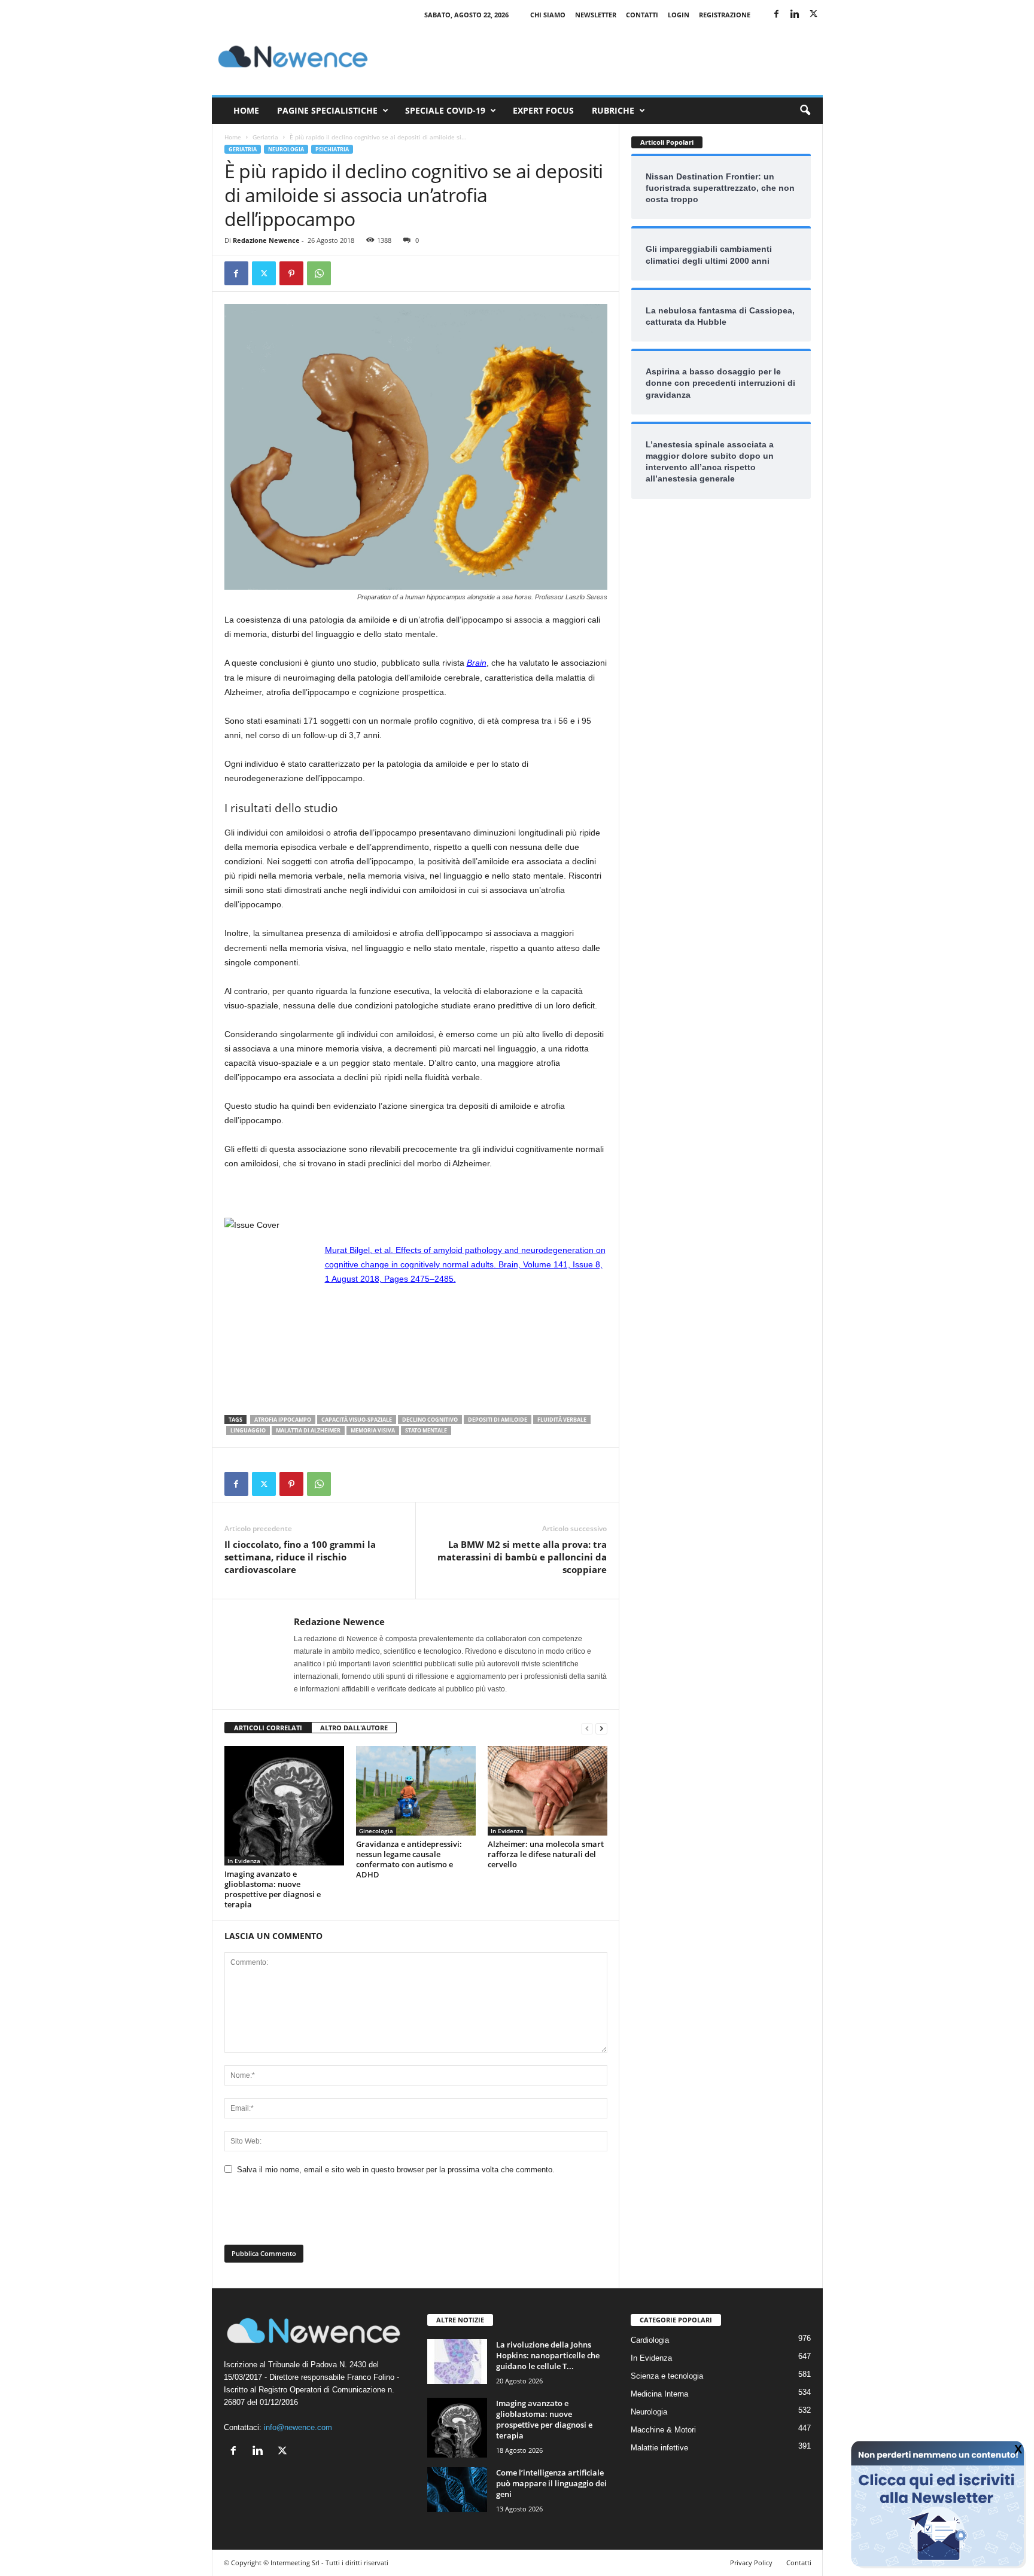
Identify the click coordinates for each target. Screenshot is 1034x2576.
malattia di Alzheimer (308, 1430)
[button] (805, 111)
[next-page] (601, 1728)
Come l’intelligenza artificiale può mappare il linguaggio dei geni (551, 2483)
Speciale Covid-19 (445, 110)
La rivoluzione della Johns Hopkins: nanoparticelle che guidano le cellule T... (548, 2355)
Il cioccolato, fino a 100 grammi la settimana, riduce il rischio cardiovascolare (300, 1557)
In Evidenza (244, 1861)
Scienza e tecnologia (667, 2376)
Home (246, 110)
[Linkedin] (795, 15)
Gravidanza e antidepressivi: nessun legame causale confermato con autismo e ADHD (409, 1859)
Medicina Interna (659, 2394)
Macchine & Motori (663, 2430)
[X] (814, 15)
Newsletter (596, 15)
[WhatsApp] (319, 273)
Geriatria (265, 137)
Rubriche (613, 110)
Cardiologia (650, 2340)
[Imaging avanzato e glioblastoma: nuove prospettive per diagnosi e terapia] (284, 1806)
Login (679, 15)
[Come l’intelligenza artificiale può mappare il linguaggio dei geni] (457, 2490)
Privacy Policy (751, 2563)
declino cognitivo (430, 1420)
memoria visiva (373, 1430)
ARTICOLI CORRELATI (268, 1728)
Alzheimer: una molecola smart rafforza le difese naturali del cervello (546, 1854)
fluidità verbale (562, 1420)
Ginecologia (376, 1831)
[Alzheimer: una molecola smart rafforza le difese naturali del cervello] (548, 1791)
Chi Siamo (548, 15)
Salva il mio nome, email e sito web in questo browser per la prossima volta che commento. (396, 2170)
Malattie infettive (659, 2448)
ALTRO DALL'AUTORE (354, 1728)
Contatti (642, 15)
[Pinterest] (291, 273)
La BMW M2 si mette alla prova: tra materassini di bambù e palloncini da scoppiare (522, 1557)
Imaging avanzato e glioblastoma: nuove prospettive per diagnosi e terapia (273, 1889)
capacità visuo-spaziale (357, 1420)
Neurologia (286, 149)
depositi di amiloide (498, 1420)
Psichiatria (332, 149)
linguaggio (248, 1430)
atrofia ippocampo (283, 1420)
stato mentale (426, 1430)
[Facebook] (777, 15)
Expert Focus (543, 110)
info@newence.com (298, 2427)
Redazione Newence (266, 240)
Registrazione (725, 15)
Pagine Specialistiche (327, 110)
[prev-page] (587, 1728)
